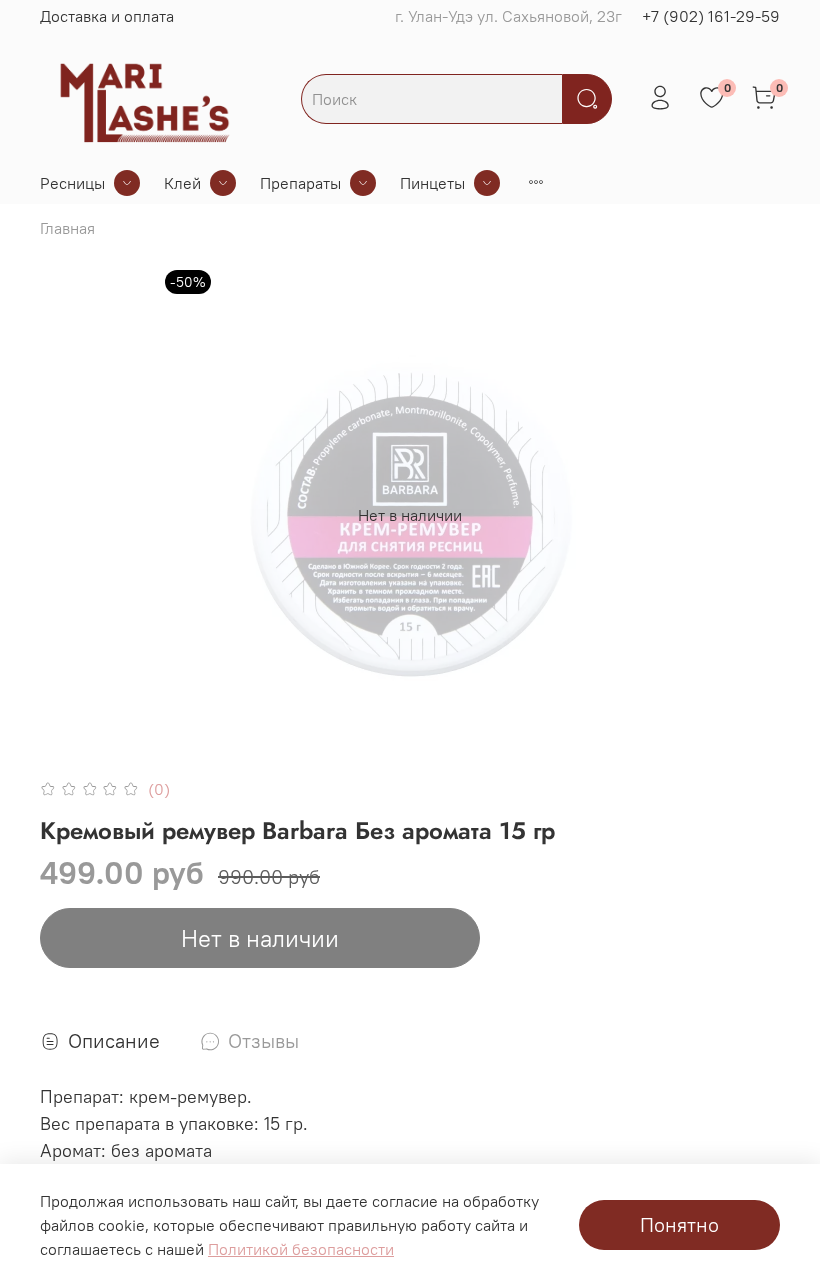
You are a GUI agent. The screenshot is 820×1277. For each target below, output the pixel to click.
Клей (182, 183)
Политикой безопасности (301, 1249)
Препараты (300, 183)
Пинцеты (432, 183)
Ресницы (72, 183)
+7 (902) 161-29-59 (711, 16)
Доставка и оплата (107, 16)
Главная (67, 228)
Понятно (679, 1224)
